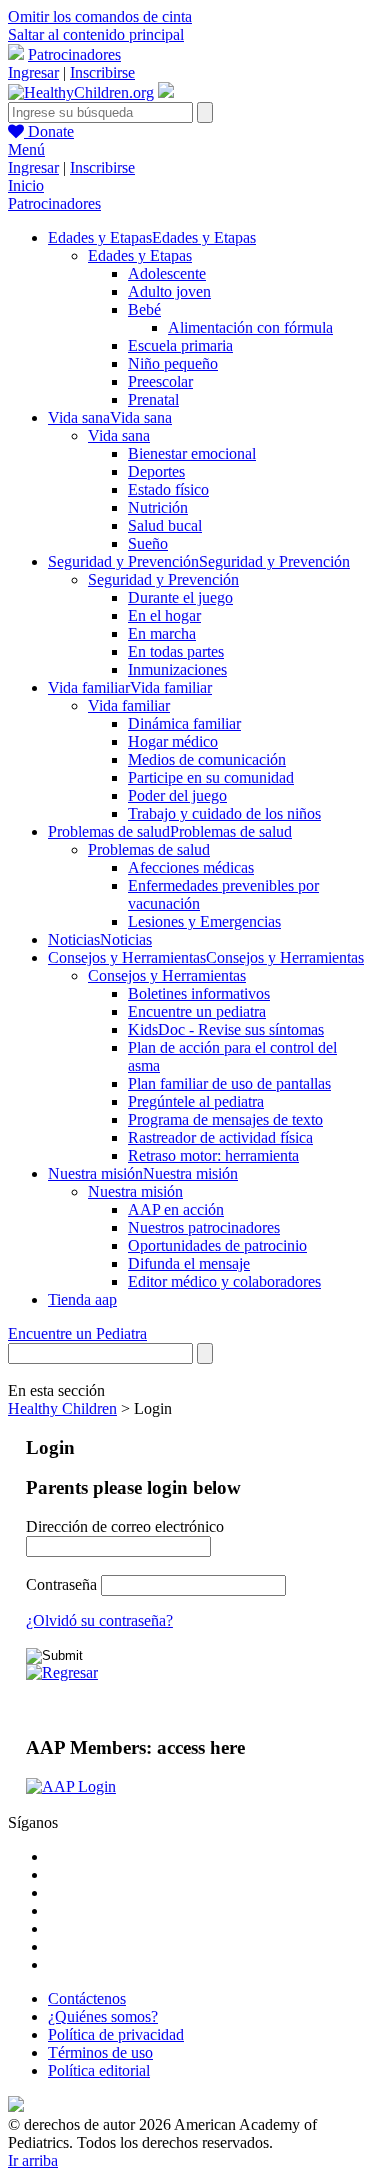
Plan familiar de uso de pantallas (229, 1083)
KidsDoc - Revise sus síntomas (226, 1029)
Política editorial (99, 2070)
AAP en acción (176, 1209)
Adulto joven (169, 291)
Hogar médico (173, 741)
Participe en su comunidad (211, 777)
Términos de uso (100, 2052)
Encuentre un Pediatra (77, 1333)
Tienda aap (82, 1299)
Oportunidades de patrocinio (217, 1245)
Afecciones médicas (191, 867)
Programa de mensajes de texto (225, 1119)
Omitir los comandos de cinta (100, 16)
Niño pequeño (173, 363)
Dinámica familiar (184, 723)
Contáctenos (87, 1998)
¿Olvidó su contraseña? (99, 1620)
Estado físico (168, 489)
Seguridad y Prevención (163, 579)
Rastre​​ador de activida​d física (220, 1137)
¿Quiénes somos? (103, 2016)
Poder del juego (177, 795)
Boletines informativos (199, 993)
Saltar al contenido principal (96, 34)
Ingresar (33, 72)
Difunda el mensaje (189, 1263)
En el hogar (164, 615)
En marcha (162, 633)
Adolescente (167, 273)
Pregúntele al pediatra (196, 1101)
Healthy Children (62, 1408)
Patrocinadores (74, 54)
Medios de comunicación (207, 759)
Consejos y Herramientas (167, 975)
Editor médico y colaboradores (224, 1281)
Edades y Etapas (140, 255)
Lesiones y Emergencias (204, 921)
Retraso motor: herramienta (213, 1155)
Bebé (144, 309)
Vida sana (119, 435)
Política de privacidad (116, 2034)
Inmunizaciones (177, 669)
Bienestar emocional (192, 453)
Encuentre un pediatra (197, 1011)
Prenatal (153, 399)
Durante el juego (180, 597)
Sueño (148, 543)
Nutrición (158, 507)
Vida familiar (129, 705)
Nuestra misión (135, 1191)
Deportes (156, 471)
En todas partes (176, 651)
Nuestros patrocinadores (204, 1227)
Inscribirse (102, 72)
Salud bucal (165, 525)
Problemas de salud (149, 849)
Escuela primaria (180, 345)
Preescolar (160, 381)
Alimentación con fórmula (250, 327)
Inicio (26, 185)
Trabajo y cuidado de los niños (224, 813)
